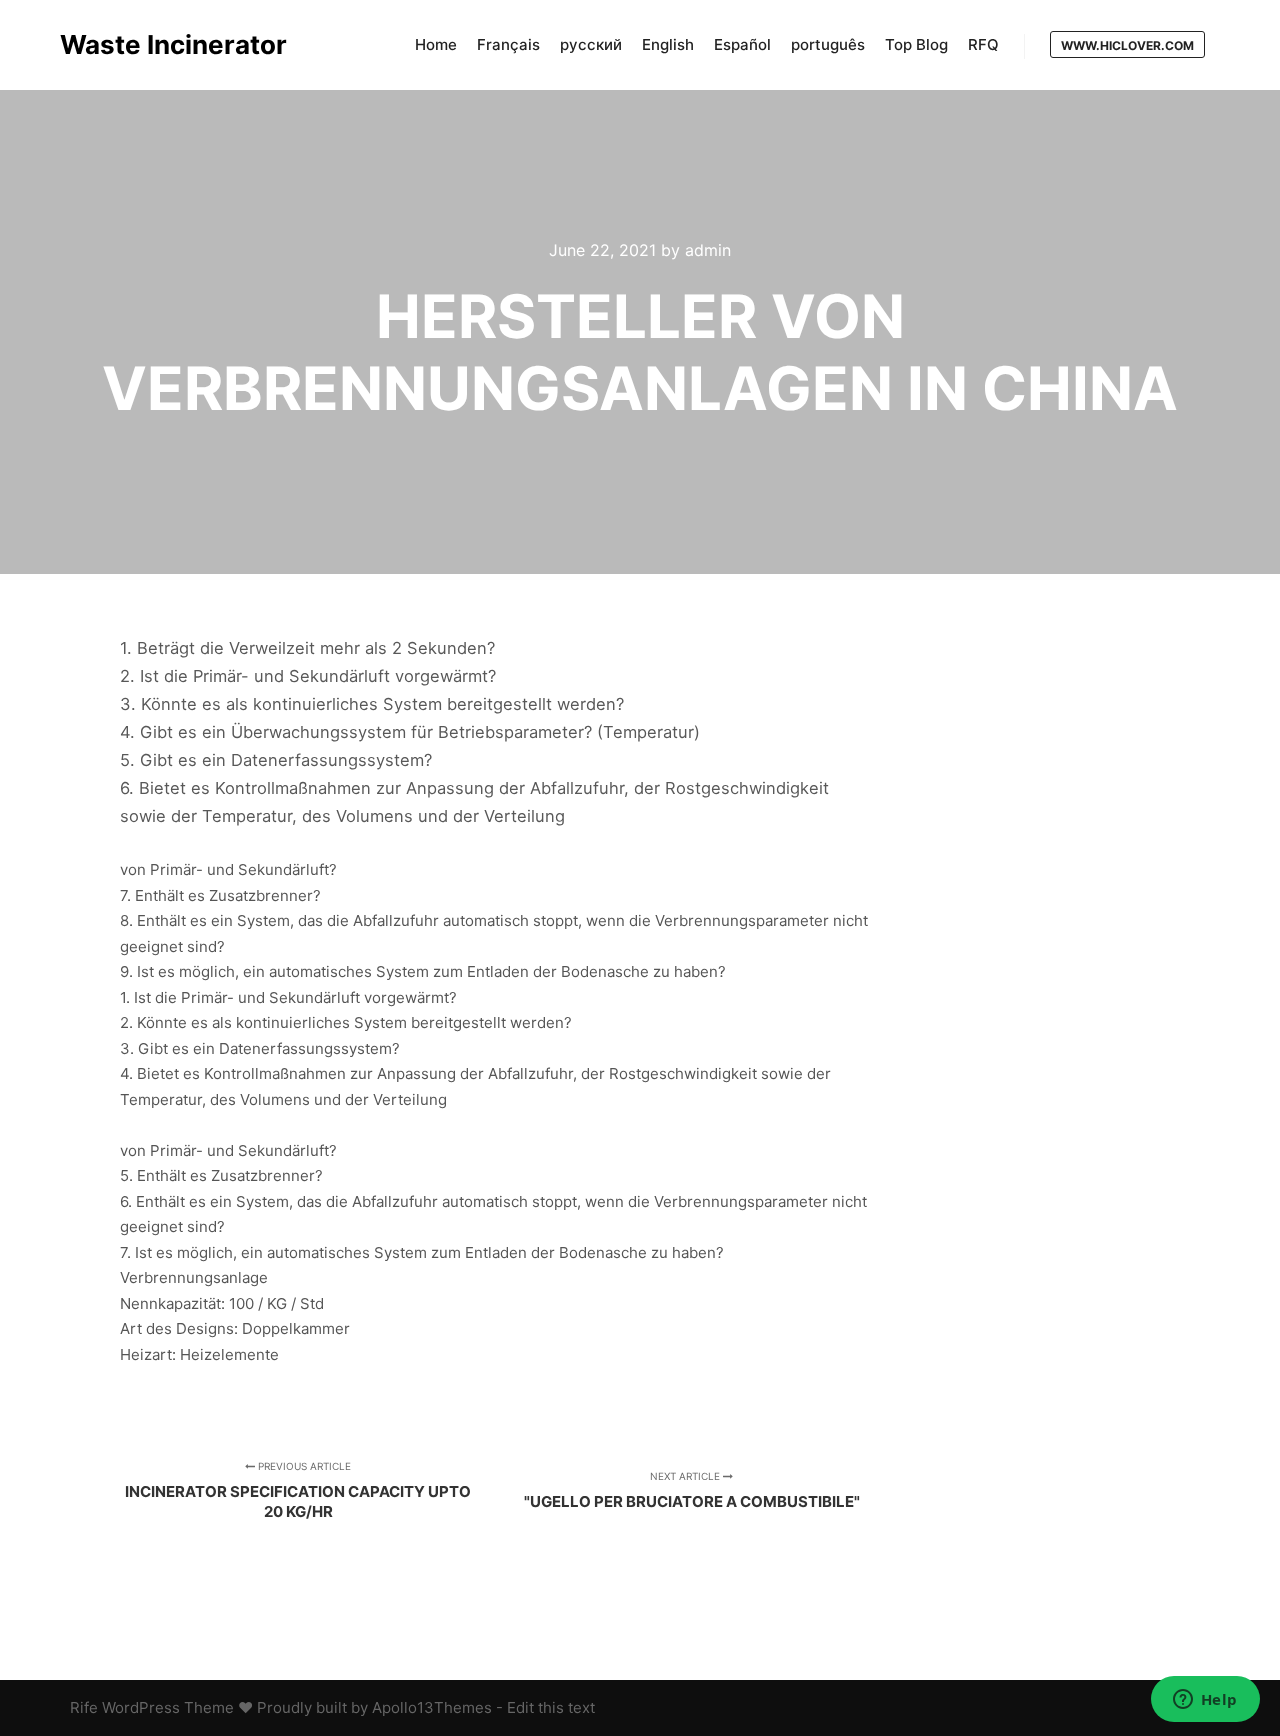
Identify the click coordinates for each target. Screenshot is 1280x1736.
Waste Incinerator (160, 44)
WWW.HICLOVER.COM (1127, 45)
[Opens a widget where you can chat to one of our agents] (1205, 1701)
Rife (84, 1707)
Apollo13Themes (432, 1707)
